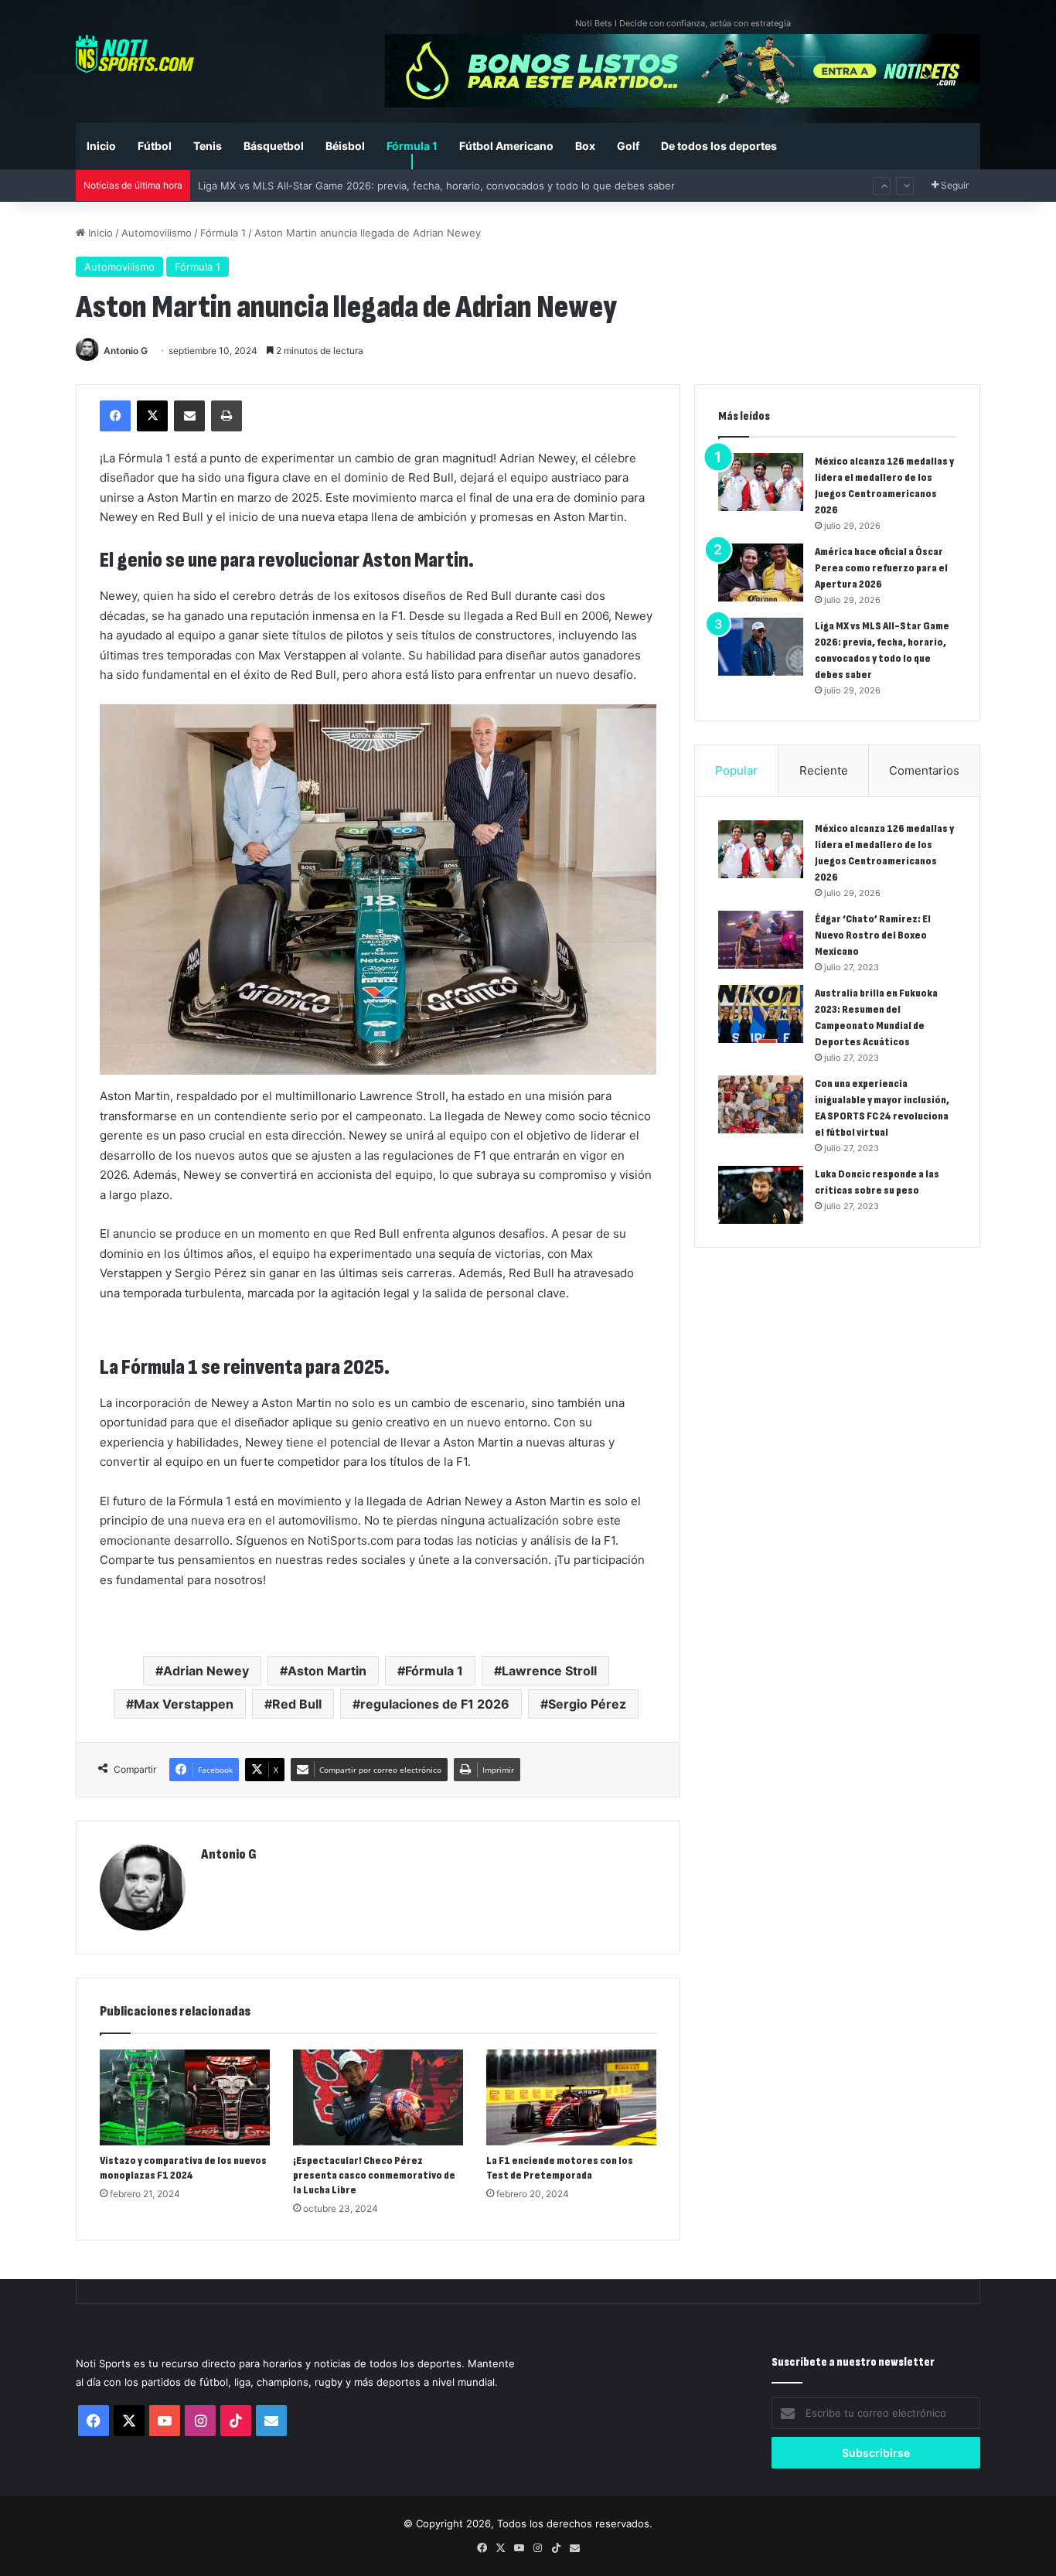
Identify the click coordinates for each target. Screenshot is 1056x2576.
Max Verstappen (184, 1704)
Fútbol (155, 146)
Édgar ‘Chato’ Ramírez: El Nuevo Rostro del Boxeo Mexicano (873, 935)
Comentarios (924, 770)
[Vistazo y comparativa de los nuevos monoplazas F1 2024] (185, 2097)
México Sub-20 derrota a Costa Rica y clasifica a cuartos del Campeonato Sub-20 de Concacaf (426, 186)
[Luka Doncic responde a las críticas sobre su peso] (761, 1195)
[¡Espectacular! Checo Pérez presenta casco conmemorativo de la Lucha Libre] (378, 2097)
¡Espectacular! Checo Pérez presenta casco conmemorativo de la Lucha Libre (374, 2175)
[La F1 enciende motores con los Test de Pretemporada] (571, 2097)
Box (585, 146)
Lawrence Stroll (549, 1671)
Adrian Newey (206, 1671)
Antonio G (126, 351)
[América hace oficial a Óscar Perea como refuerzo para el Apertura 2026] (761, 572)
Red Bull (297, 1704)
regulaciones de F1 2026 (435, 1704)
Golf (628, 146)
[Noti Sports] (135, 54)
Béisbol (345, 146)
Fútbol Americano (506, 146)
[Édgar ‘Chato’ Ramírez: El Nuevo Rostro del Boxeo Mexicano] (761, 940)
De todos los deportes (719, 146)
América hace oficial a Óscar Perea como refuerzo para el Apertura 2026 (881, 568)
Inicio (101, 146)
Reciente (824, 770)
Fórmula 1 (412, 146)
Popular (736, 770)
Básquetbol (274, 146)
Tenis (208, 146)
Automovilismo (157, 233)
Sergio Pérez (587, 1704)
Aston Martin (327, 1671)
